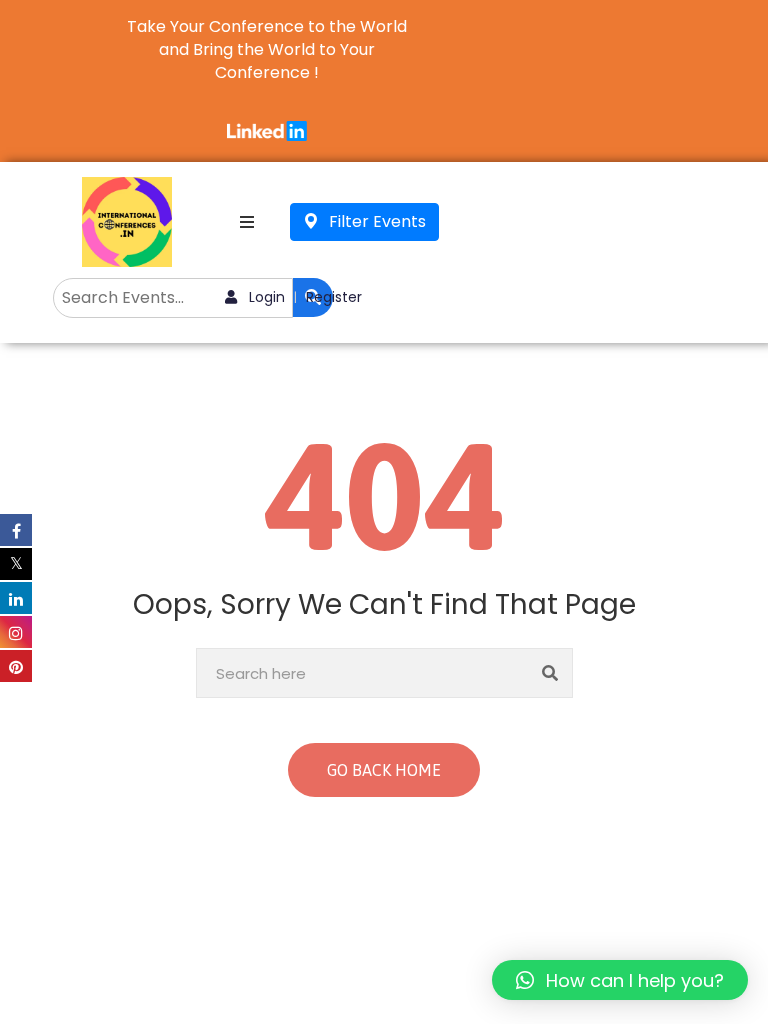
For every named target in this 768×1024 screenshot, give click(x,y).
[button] (620, 980)
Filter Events (375, 221)
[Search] (550, 673)
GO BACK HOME (384, 770)
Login (265, 297)
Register (334, 297)
